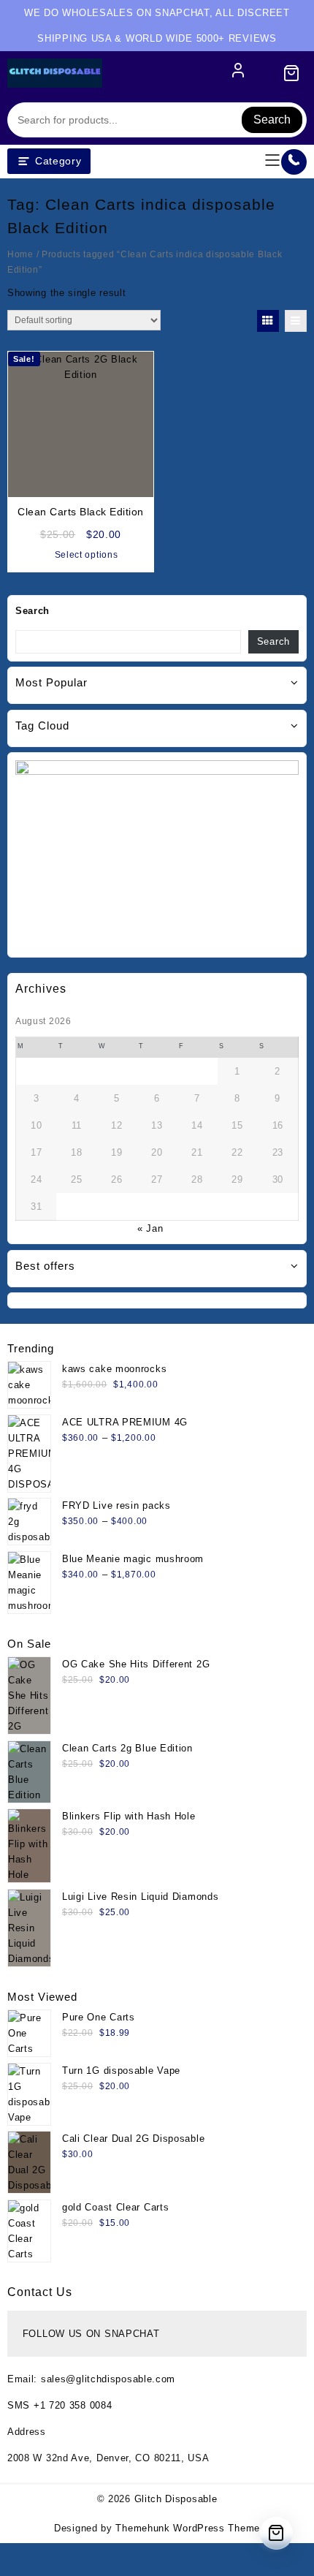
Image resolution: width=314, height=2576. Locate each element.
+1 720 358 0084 (73, 2405)
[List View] (296, 321)
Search (272, 120)
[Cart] (291, 73)
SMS (20, 2405)
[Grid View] (268, 321)
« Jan (150, 1228)
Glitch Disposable (176, 2499)
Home (20, 254)
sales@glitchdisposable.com (108, 2379)
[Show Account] (238, 73)
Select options (87, 555)
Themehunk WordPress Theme (188, 2528)
